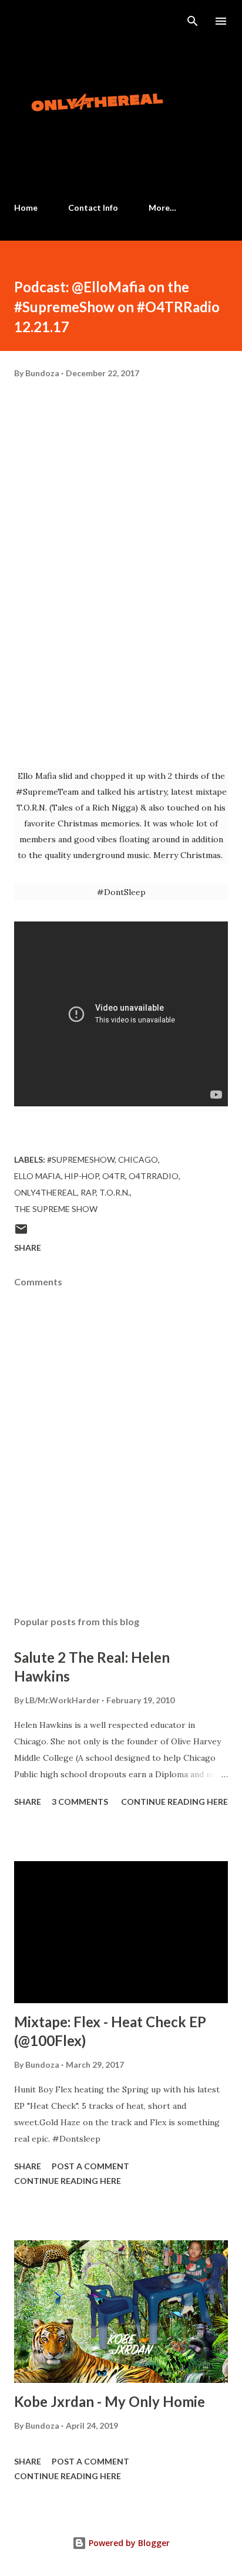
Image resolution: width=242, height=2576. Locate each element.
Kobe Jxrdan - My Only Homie (110, 2401)
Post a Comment (90, 2166)
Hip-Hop (82, 1176)
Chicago (138, 1159)
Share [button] (28, 1248)
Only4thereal (46, 1192)
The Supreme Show (56, 1209)
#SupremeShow (81, 1159)
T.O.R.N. (115, 1192)
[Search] (193, 21)
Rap (88, 1192)
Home (26, 207)
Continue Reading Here (174, 1802)
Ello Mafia (38, 1176)
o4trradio (154, 1176)
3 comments (80, 1802)
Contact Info (93, 207)
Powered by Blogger (128, 2543)
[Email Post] (21, 1233)
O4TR (114, 1176)
